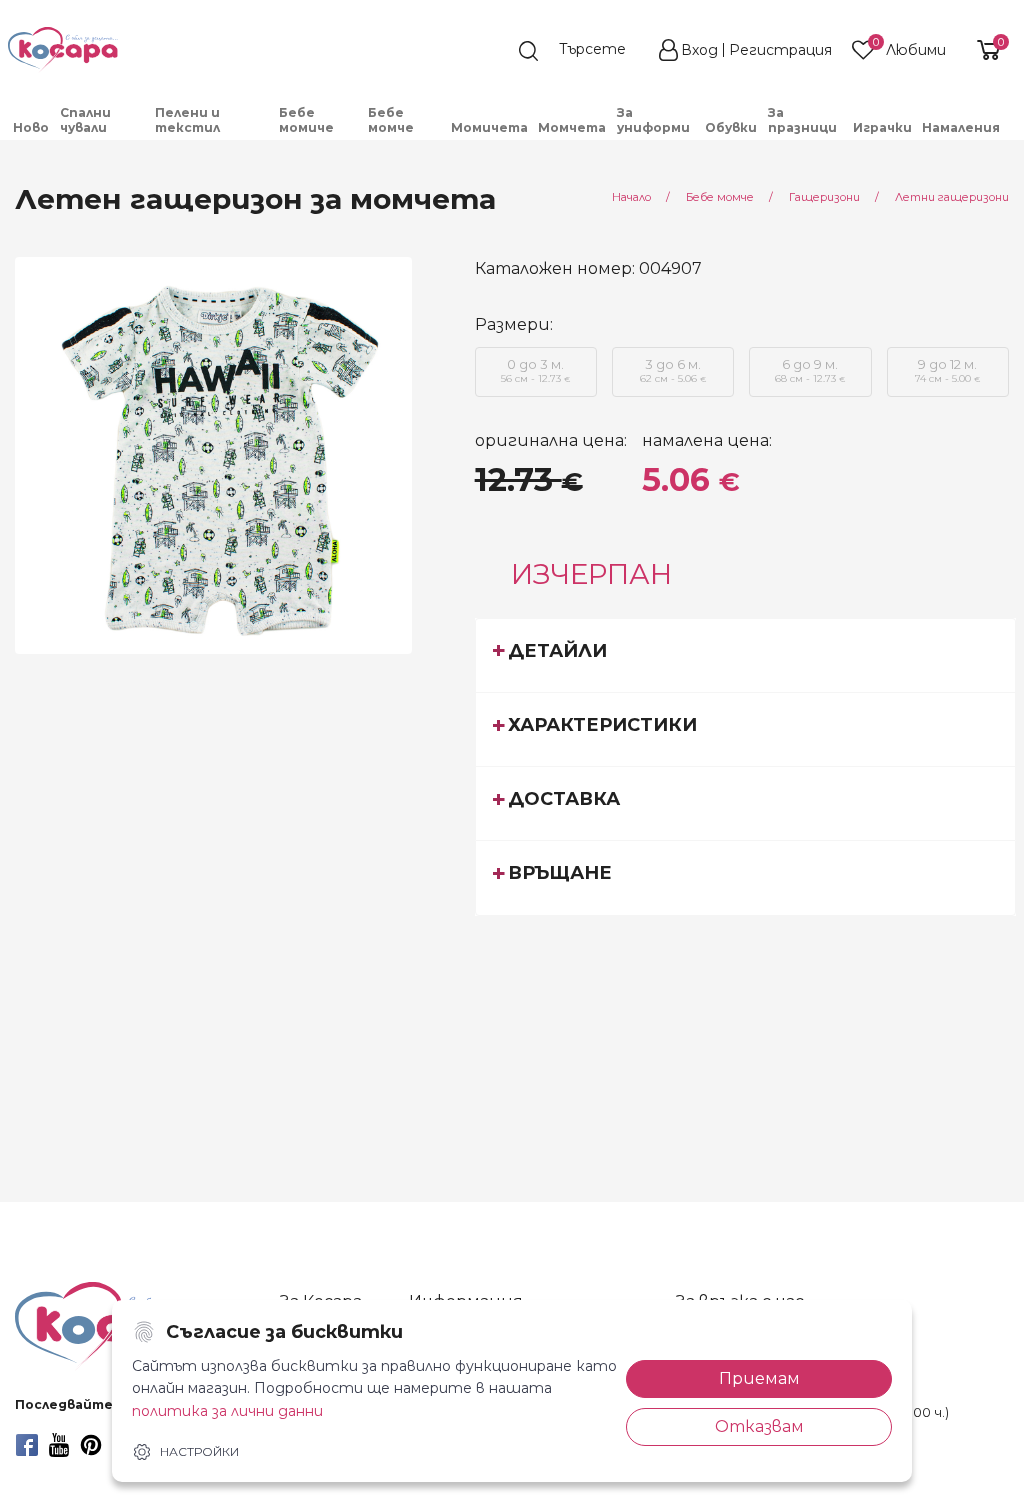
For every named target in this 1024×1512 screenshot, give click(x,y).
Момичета (489, 127)
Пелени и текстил (187, 120)
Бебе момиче (306, 120)
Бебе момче (391, 120)
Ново (31, 127)
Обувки (731, 127)
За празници (802, 120)
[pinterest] (91, 1445)
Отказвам (759, 1426)
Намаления (961, 127)
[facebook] (27, 1445)
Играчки (882, 127)
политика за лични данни (227, 1411)
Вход (699, 50)
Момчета (572, 127)
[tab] (746, 655)
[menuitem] (31, 127)
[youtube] (59, 1445)
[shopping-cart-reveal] (986, 50)
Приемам (759, 1378)
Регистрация (780, 50)
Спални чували (85, 120)
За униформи (653, 120)
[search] (582, 51)
